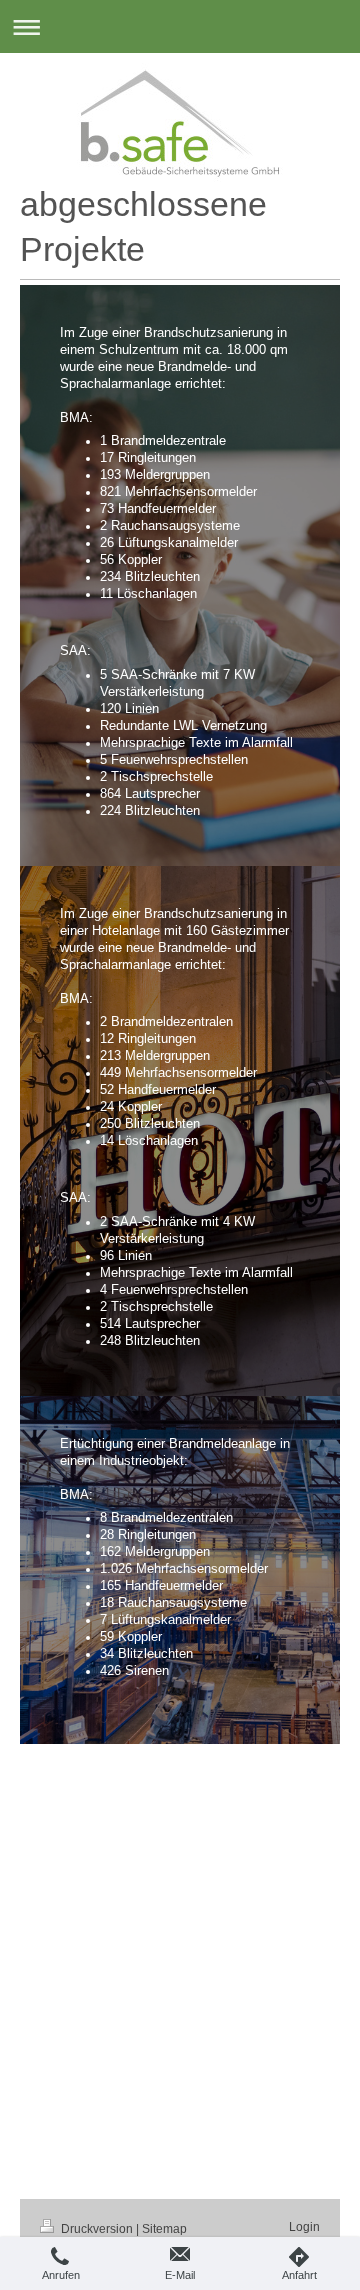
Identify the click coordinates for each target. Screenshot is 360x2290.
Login (304, 2226)
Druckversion (97, 2228)
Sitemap (164, 2228)
